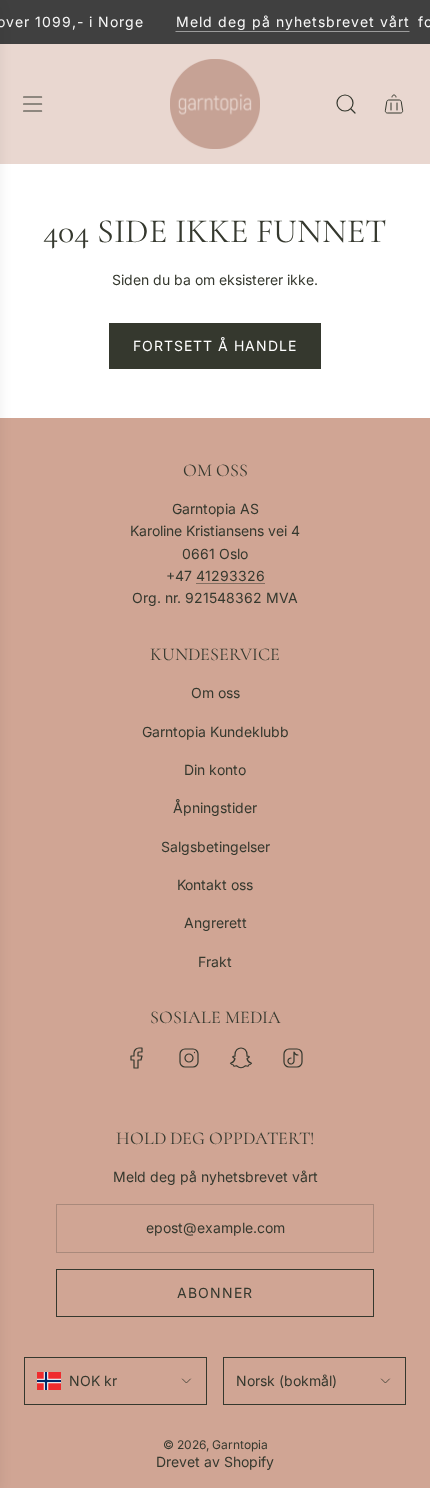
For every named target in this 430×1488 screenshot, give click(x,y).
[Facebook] (137, 1058)
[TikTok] (293, 1058)
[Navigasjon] (32, 104)
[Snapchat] (241, 1058)
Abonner (215, 1292)
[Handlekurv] (394, 104)
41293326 (230, 575)
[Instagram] (189, 1058)
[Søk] (346, 104)
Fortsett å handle (215, 345)
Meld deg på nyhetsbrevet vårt (288, 21)
